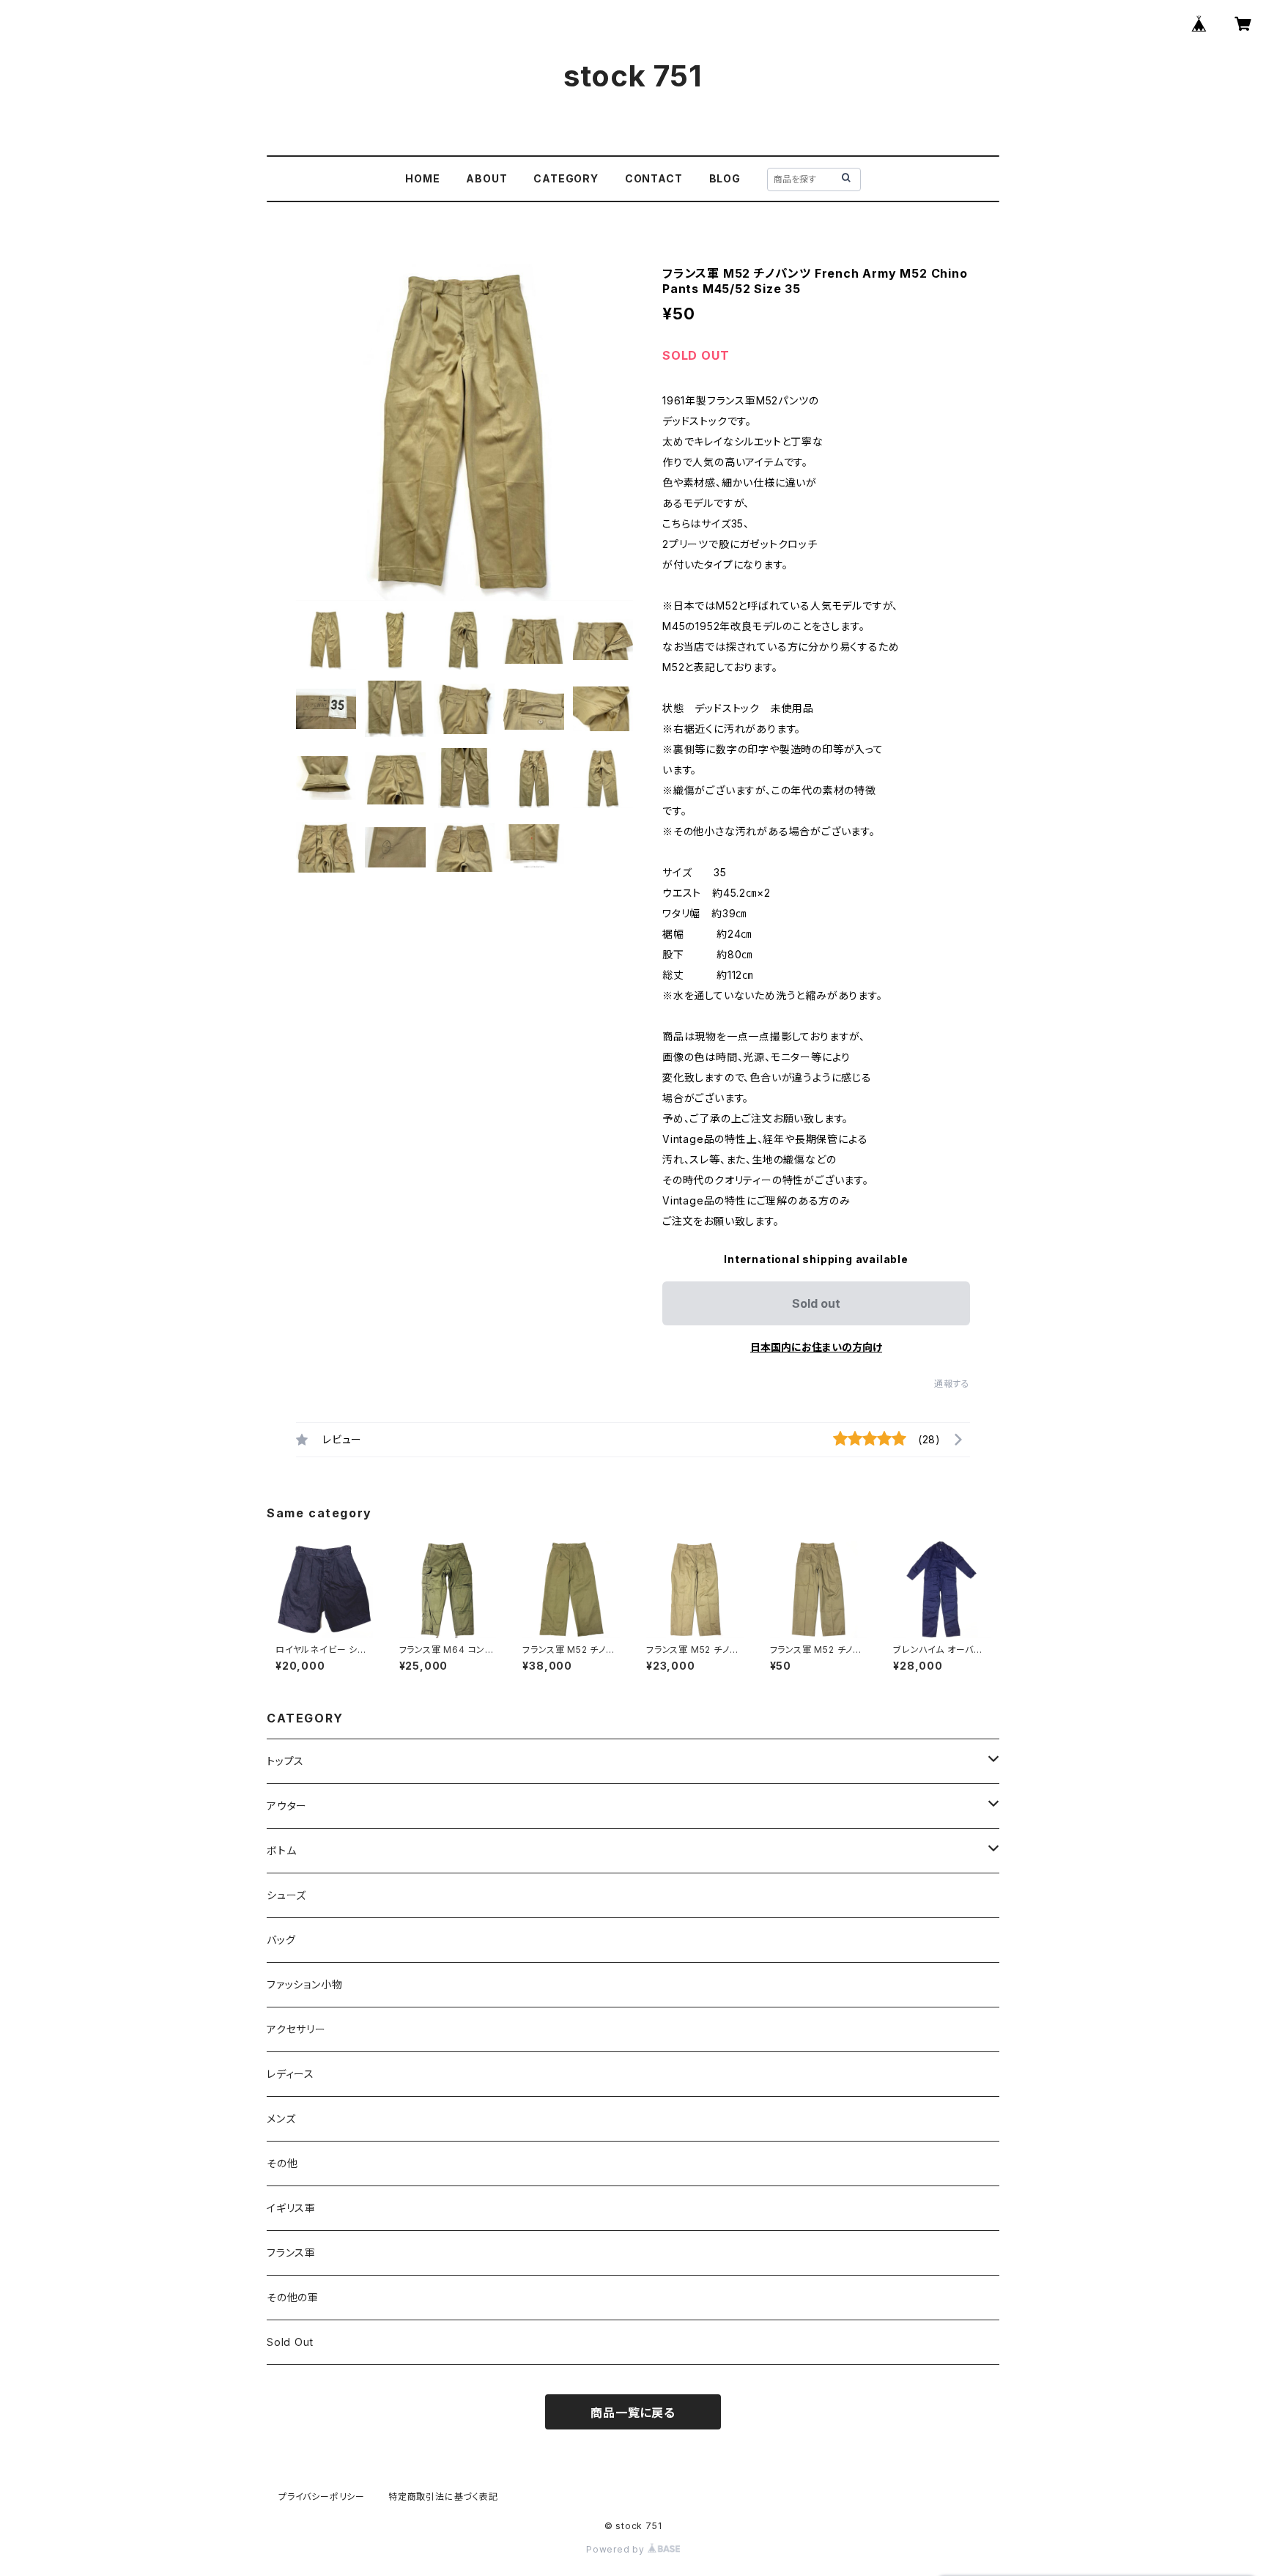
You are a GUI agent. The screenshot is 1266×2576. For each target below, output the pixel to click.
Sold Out (290, 2342)
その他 (282, 2163)
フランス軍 (291, 2253)
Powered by (617, 2549)
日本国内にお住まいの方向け (816, 1347)
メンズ (281, 2118)
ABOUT (486, 178)
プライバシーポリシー (322, 2497)
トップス (285, 1761)
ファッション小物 (304, 1984)
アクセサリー (296, 2029)
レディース (290, 2074)
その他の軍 (293, 2297)
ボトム (281, 1850)
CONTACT (654, 178)
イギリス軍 (291, 2208)
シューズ (286, 1895)
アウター (287, 1806)
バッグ (281, 1940)
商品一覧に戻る (633, 2413)
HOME (422, 178)
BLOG (725, 178)
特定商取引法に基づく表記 (443, 2497)
